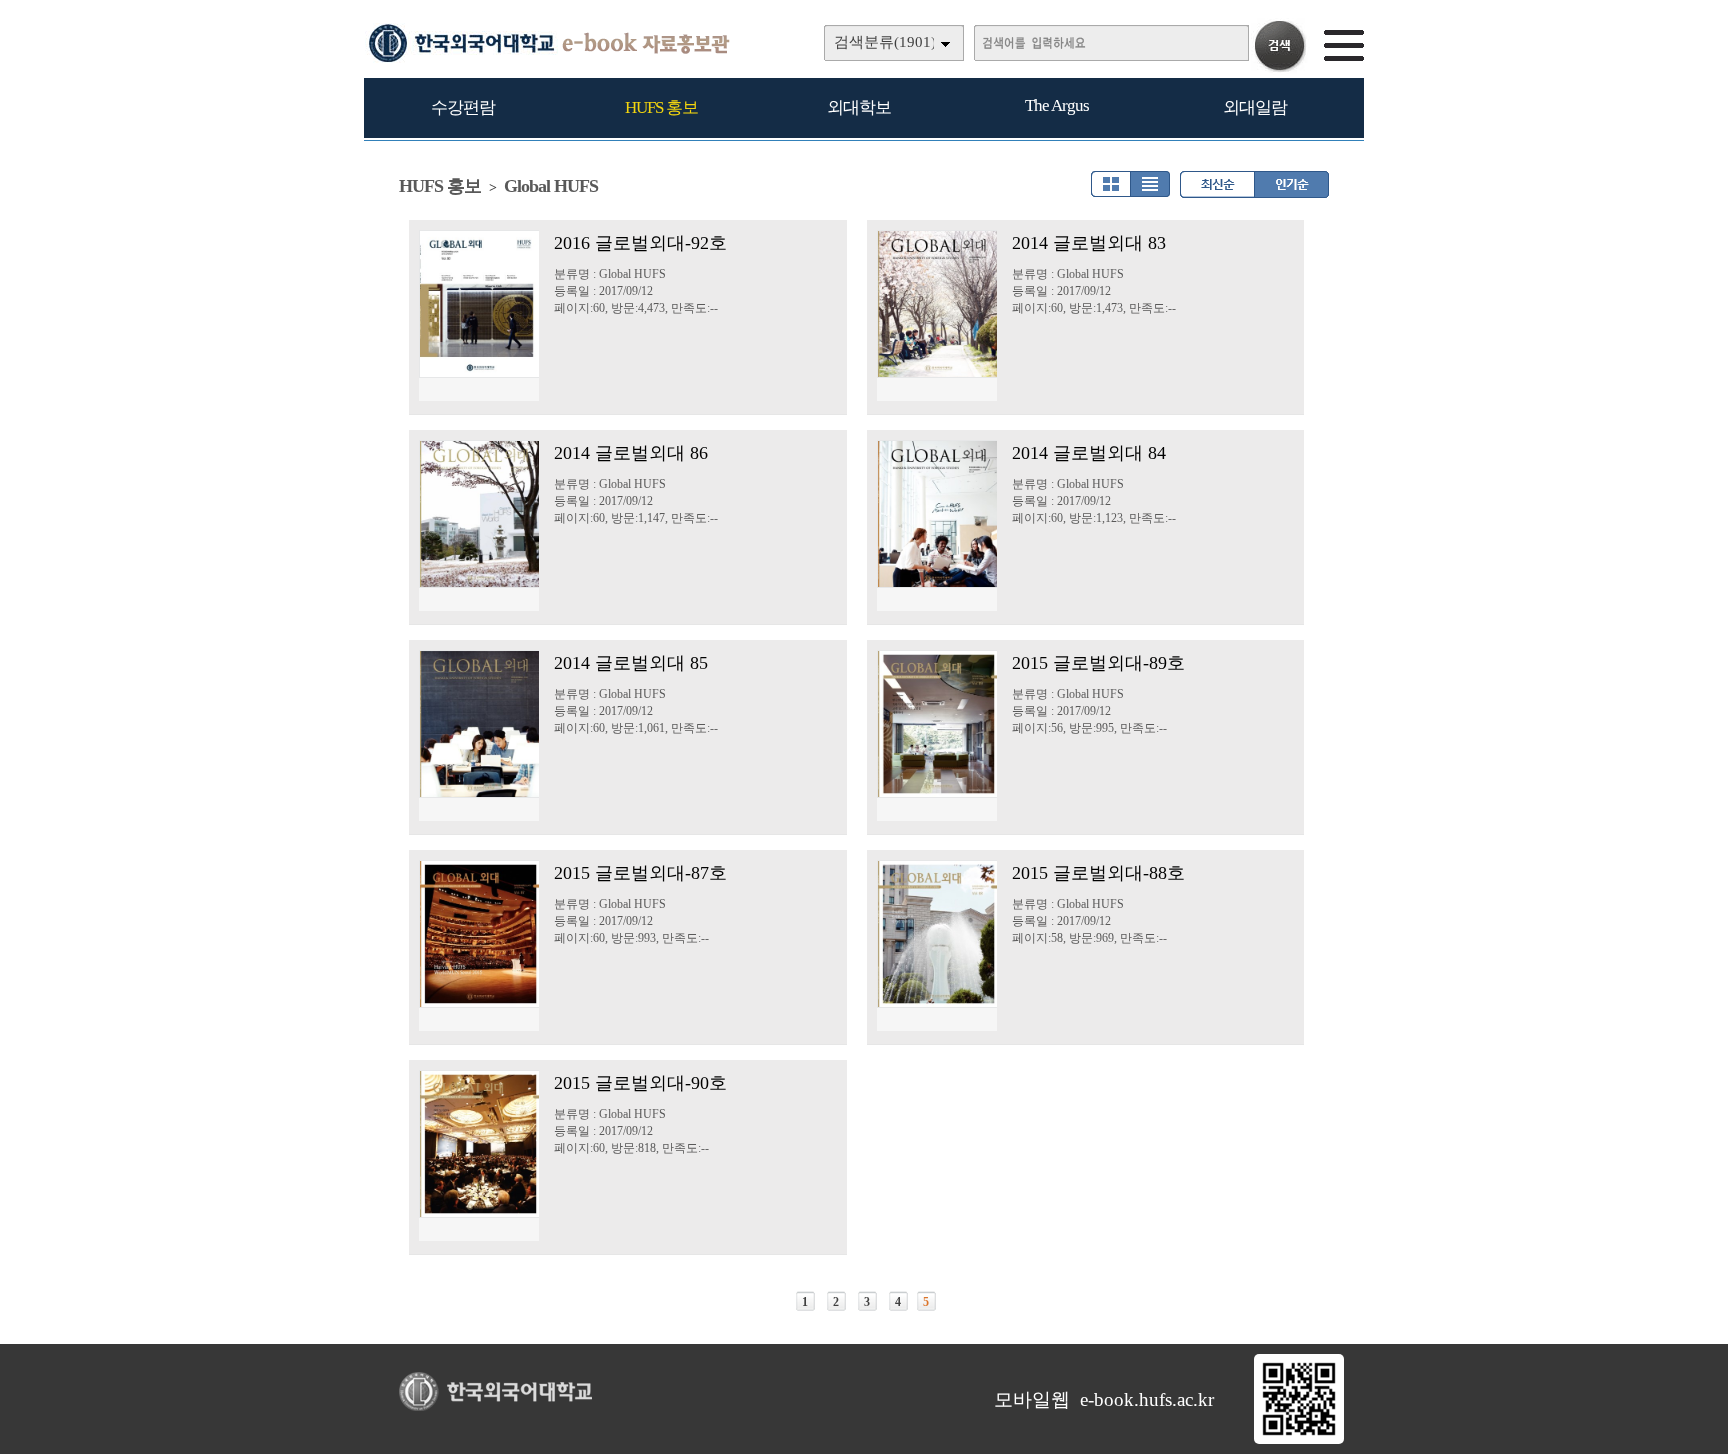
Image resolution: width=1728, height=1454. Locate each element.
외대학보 (859, 107)
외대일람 (1255, 107)
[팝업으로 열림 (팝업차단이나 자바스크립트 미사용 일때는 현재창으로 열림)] (1299, 1440)
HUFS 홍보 (661, 107)
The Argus (1057, 105)
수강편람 (463, 107)
